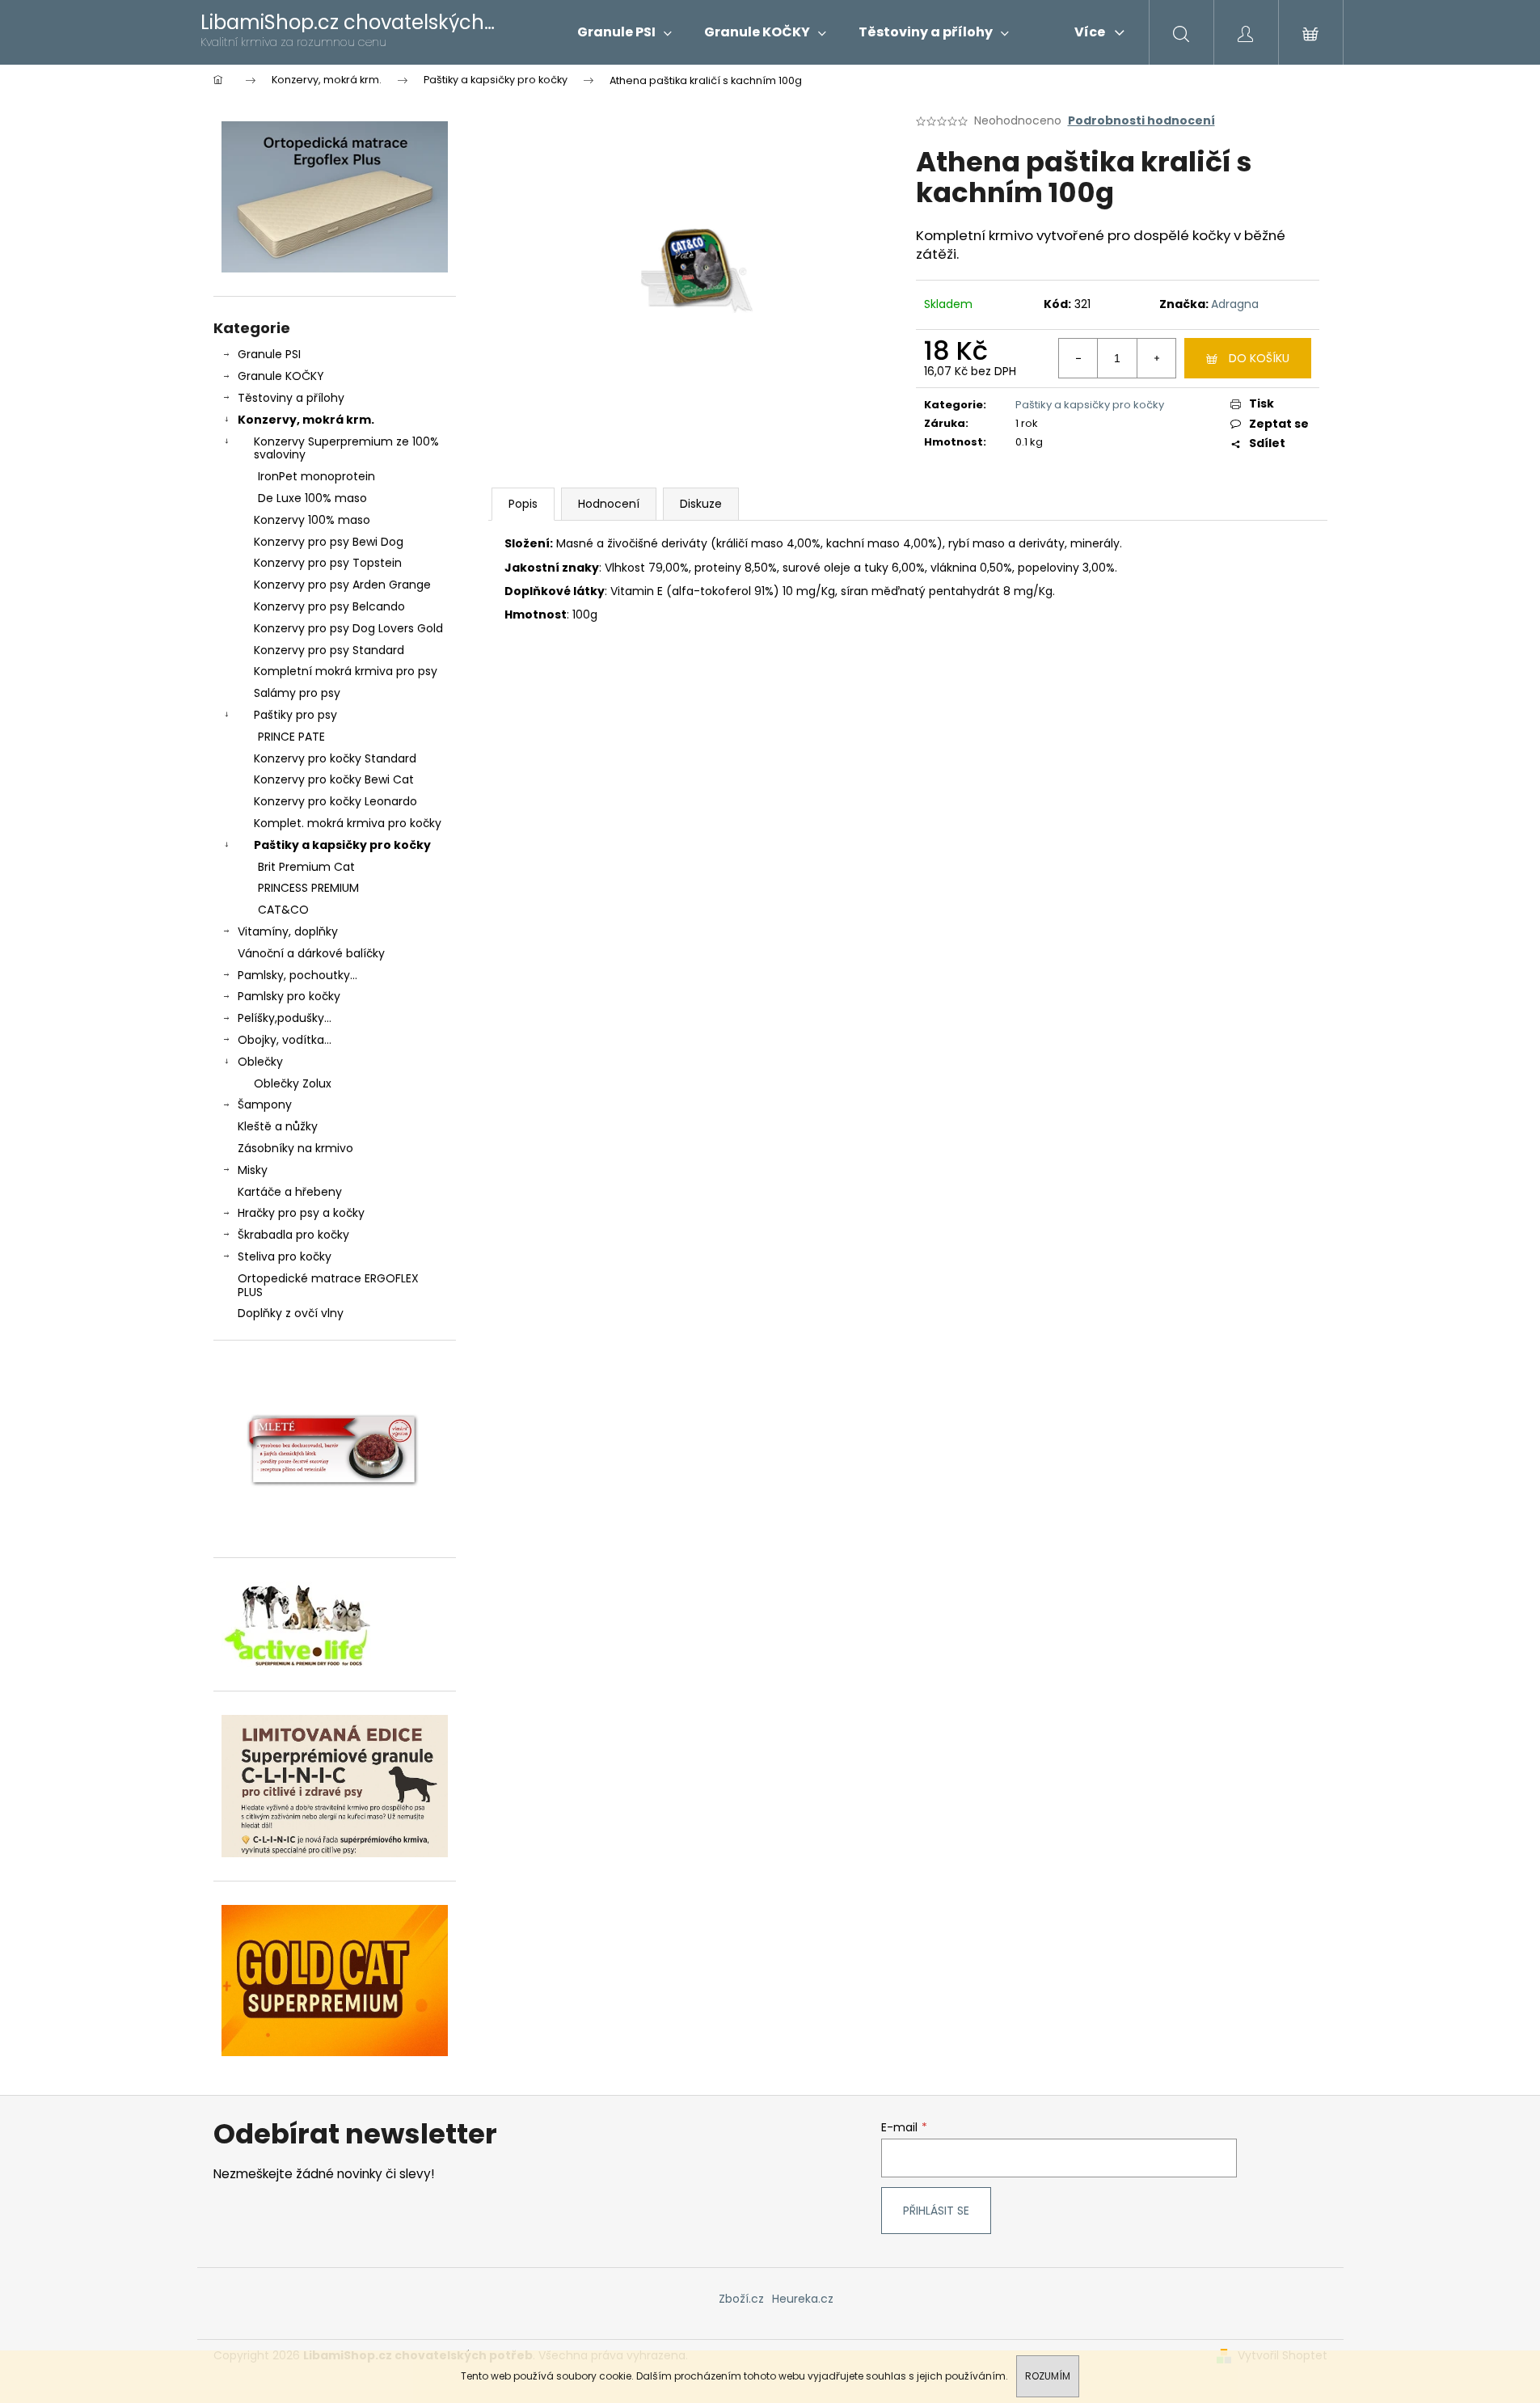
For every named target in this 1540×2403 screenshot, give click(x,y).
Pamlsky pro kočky (289, 996)
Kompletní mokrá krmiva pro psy (346, 671)
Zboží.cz (741, 2299)
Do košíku (1259, 358)
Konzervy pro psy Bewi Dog (329, 542)
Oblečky (260, 1062)
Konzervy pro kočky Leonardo (335, 801)
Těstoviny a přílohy (291, 398)
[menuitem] (624, 32)
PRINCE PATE (291, 737)
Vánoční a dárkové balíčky (311, 953)
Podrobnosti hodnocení (1141, 121)
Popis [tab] (523, 504)
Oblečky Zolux (293, 1083)
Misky (253, 1170)
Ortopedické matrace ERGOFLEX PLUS (328, 1285)
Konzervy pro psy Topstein (328, 563)
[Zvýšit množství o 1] (1156, 358)
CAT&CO (283, 910)
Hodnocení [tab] (609, 504)
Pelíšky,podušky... (285, 1018)
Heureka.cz (803, 2299)
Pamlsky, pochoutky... (297, 975)
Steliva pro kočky (285, 1256)
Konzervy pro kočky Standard (335, 758)
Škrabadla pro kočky (293, 1235)
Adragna (1235, 304)
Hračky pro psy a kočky (301, 1213)
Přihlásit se (936, 2211)
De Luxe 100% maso (312, 498)
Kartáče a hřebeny (290, 1192)
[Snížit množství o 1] (1078, 358)
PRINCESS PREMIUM (308, 888)
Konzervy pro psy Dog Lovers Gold (348, 628)
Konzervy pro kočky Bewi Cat (334, 779)
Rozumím (1048, 2376)
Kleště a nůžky (278, 1126)
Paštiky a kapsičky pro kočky (342, 845)
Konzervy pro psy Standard (329, 650)
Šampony (265, 1104)
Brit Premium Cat (306, 867)
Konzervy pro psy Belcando (329, 606)
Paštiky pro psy (295, 715)
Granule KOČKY (281, 376)
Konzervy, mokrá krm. (306, 420)
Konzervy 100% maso (312, 520)
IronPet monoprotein (316, 476)
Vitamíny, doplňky (288, 931)
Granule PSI (269, 354)
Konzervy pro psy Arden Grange (342, 585)
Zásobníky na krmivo (295, 1148)
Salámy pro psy (297, 693)
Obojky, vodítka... (285, 1040)
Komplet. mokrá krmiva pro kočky (348, 823)
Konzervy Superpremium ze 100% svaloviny (346, 448)
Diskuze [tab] (701, 504)
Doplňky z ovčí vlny (291, 1313)
